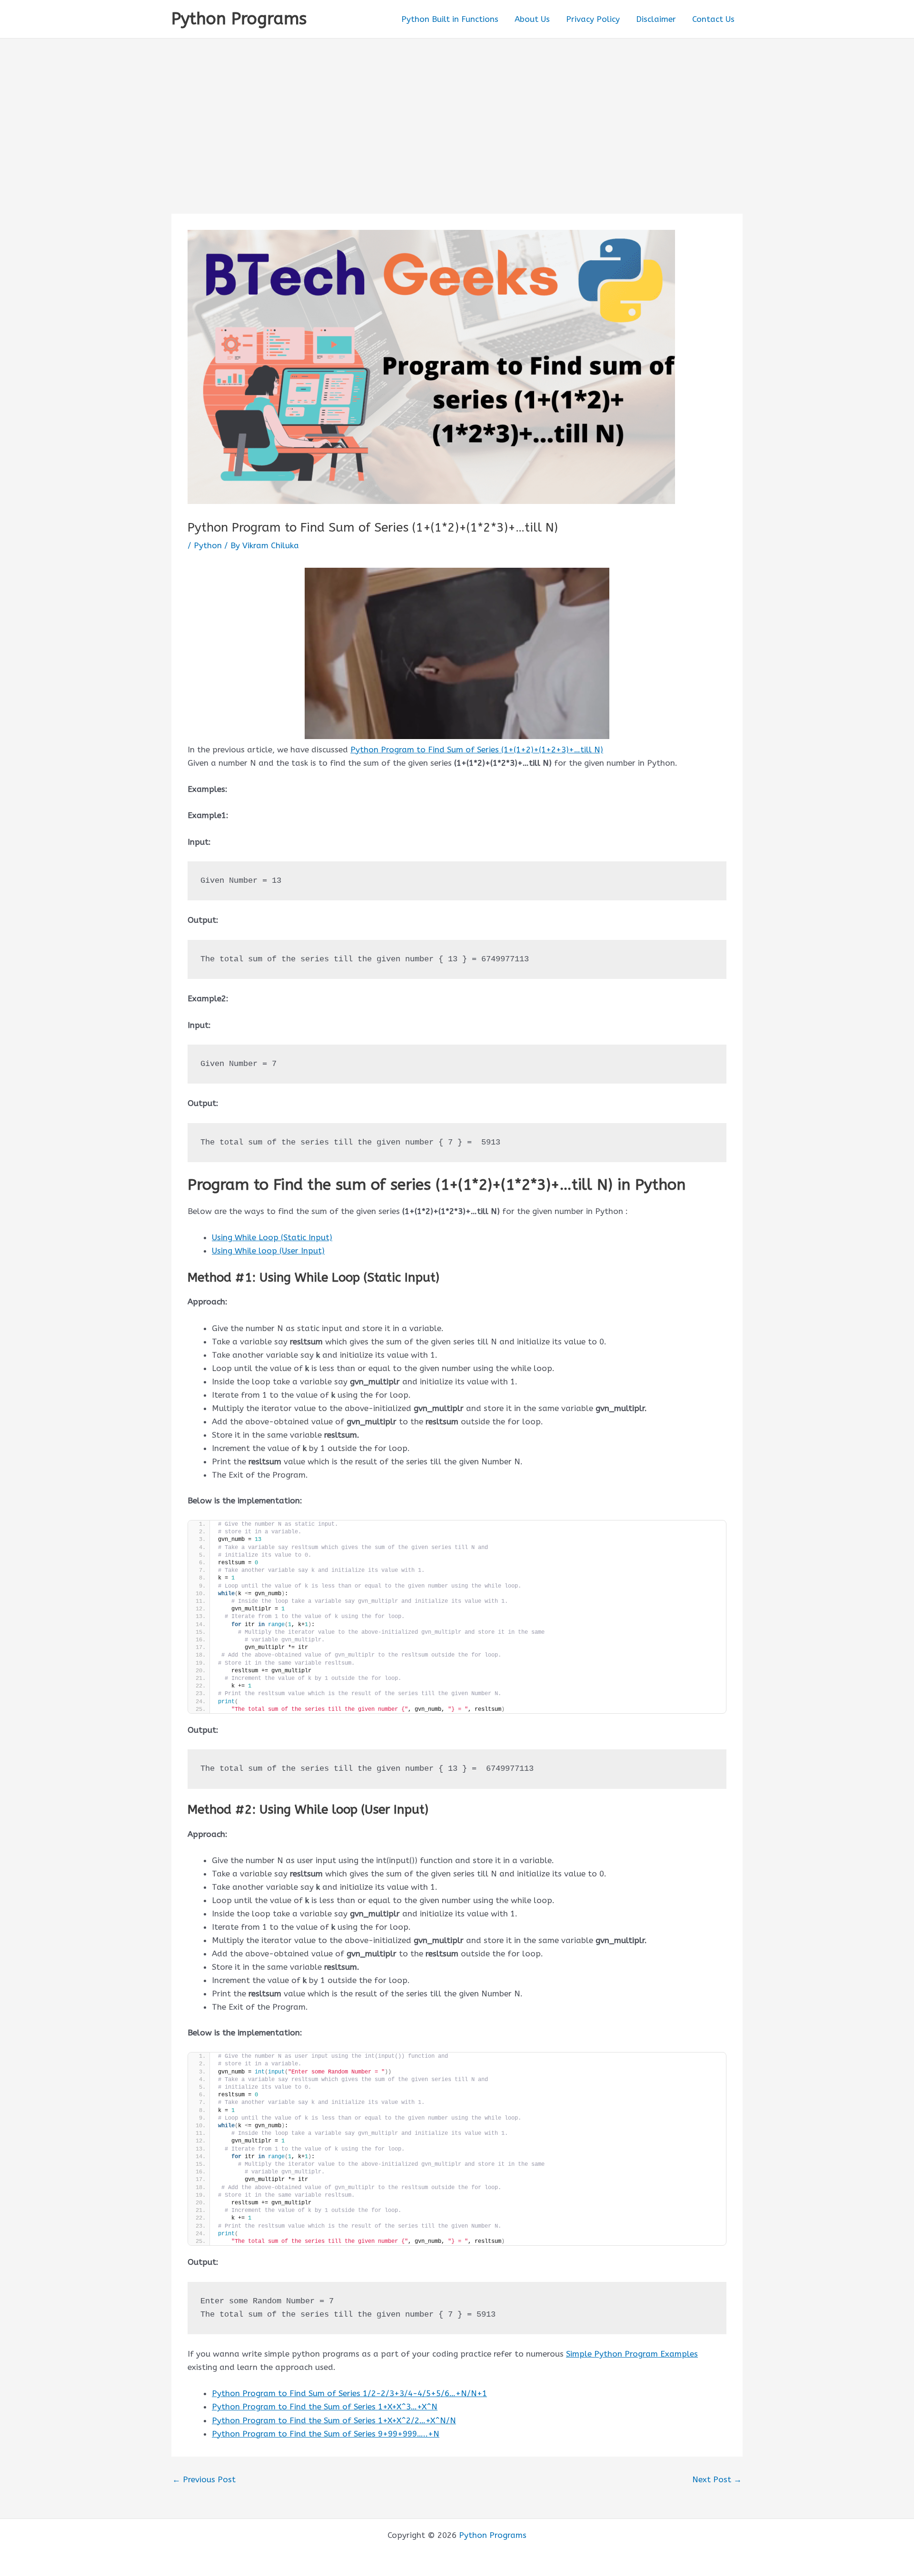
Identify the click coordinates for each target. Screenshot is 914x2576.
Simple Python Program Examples (632, 2354)
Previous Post (204, 2480)
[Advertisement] (457, 110)
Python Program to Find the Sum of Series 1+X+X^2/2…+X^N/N (334, 2420)
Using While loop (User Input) (268, 1251)
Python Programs (239, 19)
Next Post (717, 2480)
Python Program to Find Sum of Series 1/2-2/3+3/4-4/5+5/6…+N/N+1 (349, 2393)
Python (208, 545)
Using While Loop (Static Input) (272, 1237)
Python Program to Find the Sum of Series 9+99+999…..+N (326, 2434)
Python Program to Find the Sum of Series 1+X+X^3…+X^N (325, 2407)
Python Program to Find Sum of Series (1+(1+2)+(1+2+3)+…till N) (477, 750)
